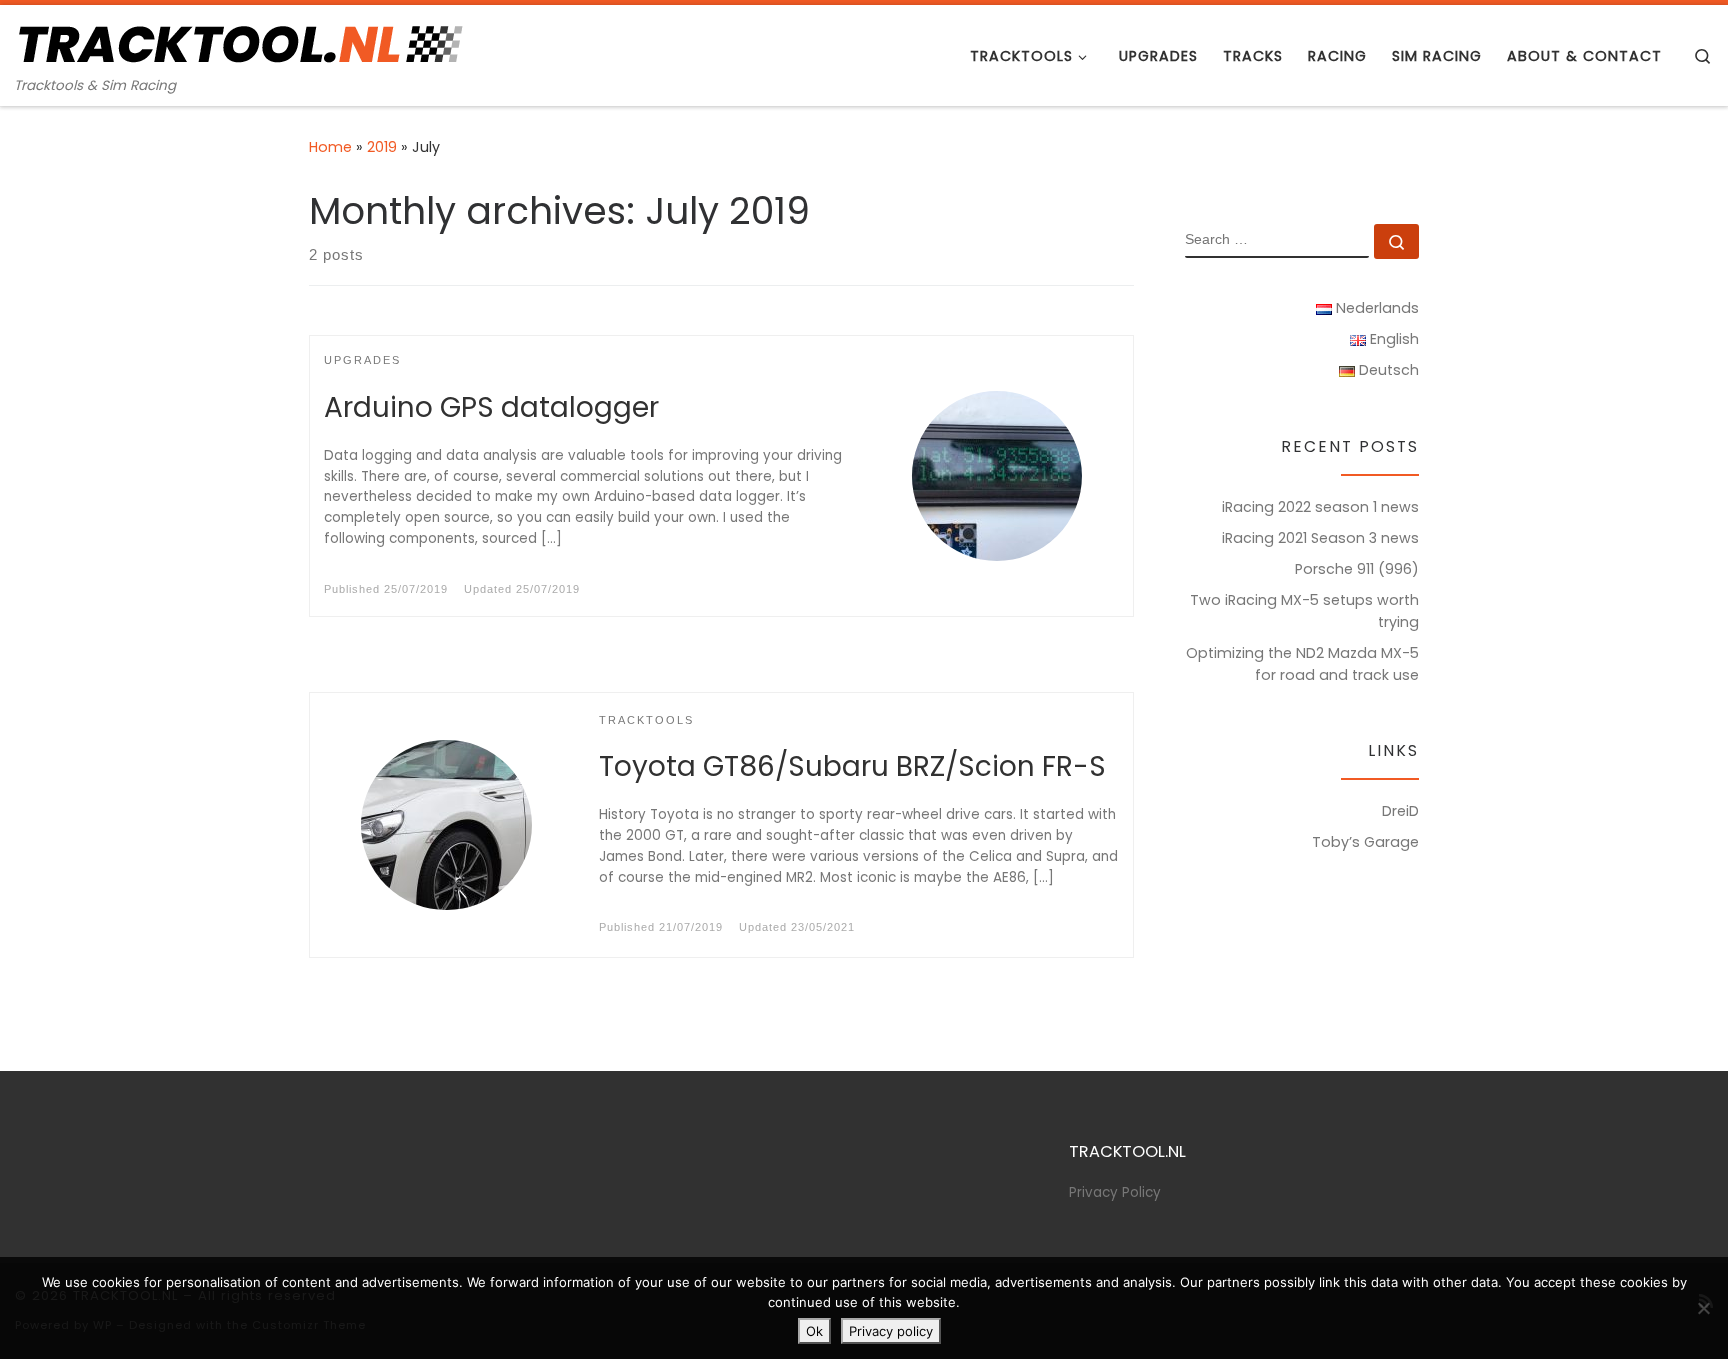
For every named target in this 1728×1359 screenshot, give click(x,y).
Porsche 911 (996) (1357, 569)
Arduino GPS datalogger (491, 407)
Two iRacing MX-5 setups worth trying (1304, 611)
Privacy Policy (1115, 1192)
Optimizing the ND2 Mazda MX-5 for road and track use (1302, 664)
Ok (814, 1331)
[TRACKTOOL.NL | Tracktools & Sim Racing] (239, 41)
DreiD (1400, 811)
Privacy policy (891, 1331)
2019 (382, 147)
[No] (1703, 1308)
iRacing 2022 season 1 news (1320, 507)
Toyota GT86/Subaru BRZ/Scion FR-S (852, 766)
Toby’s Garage (1365, 842)
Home (330, 147)
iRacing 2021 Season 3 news (1320, 538)
